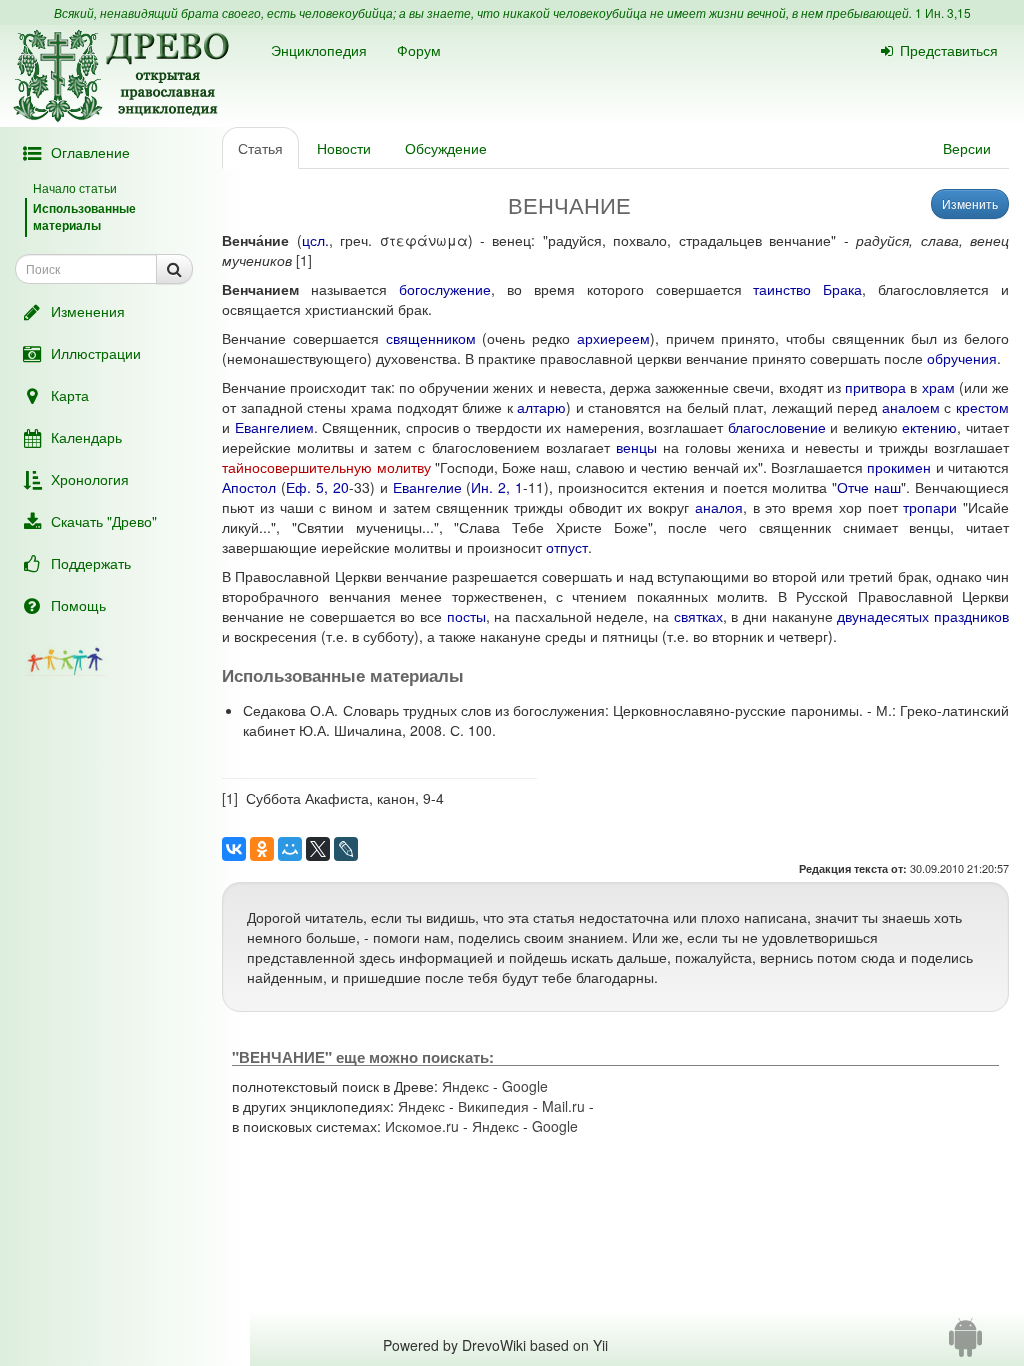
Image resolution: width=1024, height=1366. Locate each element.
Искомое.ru (422, 1126)
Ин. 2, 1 (497, 487)
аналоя (719, 507)
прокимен (899, 467)
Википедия (493, 1106)
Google (525, 1086)
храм (938, 387)
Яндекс (465, 1086)
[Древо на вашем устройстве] (965, 1345)
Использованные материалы (84, 216)
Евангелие (427, 487)
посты (466, 616)
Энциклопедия (319, 50)
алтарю (541, 407)
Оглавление (90, 152)
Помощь (78, 605)
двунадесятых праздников (923, 616)
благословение (777, 427)
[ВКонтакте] (234, 849)
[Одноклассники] (262, 849)
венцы (636, 447)
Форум (419, 50)
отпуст (567, 547)
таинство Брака (807, 289)
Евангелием (274, 427)
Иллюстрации (96, 353)
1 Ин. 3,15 (943, 12)
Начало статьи (75, 187)
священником (431, 338)
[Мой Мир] (290, 849)
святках (698, 616)
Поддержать (91, 563)
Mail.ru (563, 1106)
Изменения (88, 311)
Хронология (90, 479)
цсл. (315, 240)
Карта (70, 395)
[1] (304, 260)
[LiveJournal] (346, 849)
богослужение (445, 289)
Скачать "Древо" (104, 521)
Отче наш (869, 487)
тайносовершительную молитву (326, 467)
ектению (929, 427)
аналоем (911, 407)
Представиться (949, 50)
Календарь (86, 437)
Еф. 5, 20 (317, 487)
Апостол (249, 487)
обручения (962, 358)
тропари (930, 507)
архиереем (613, 338)
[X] (318, 849)
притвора (875, 387)
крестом (982, 407)
